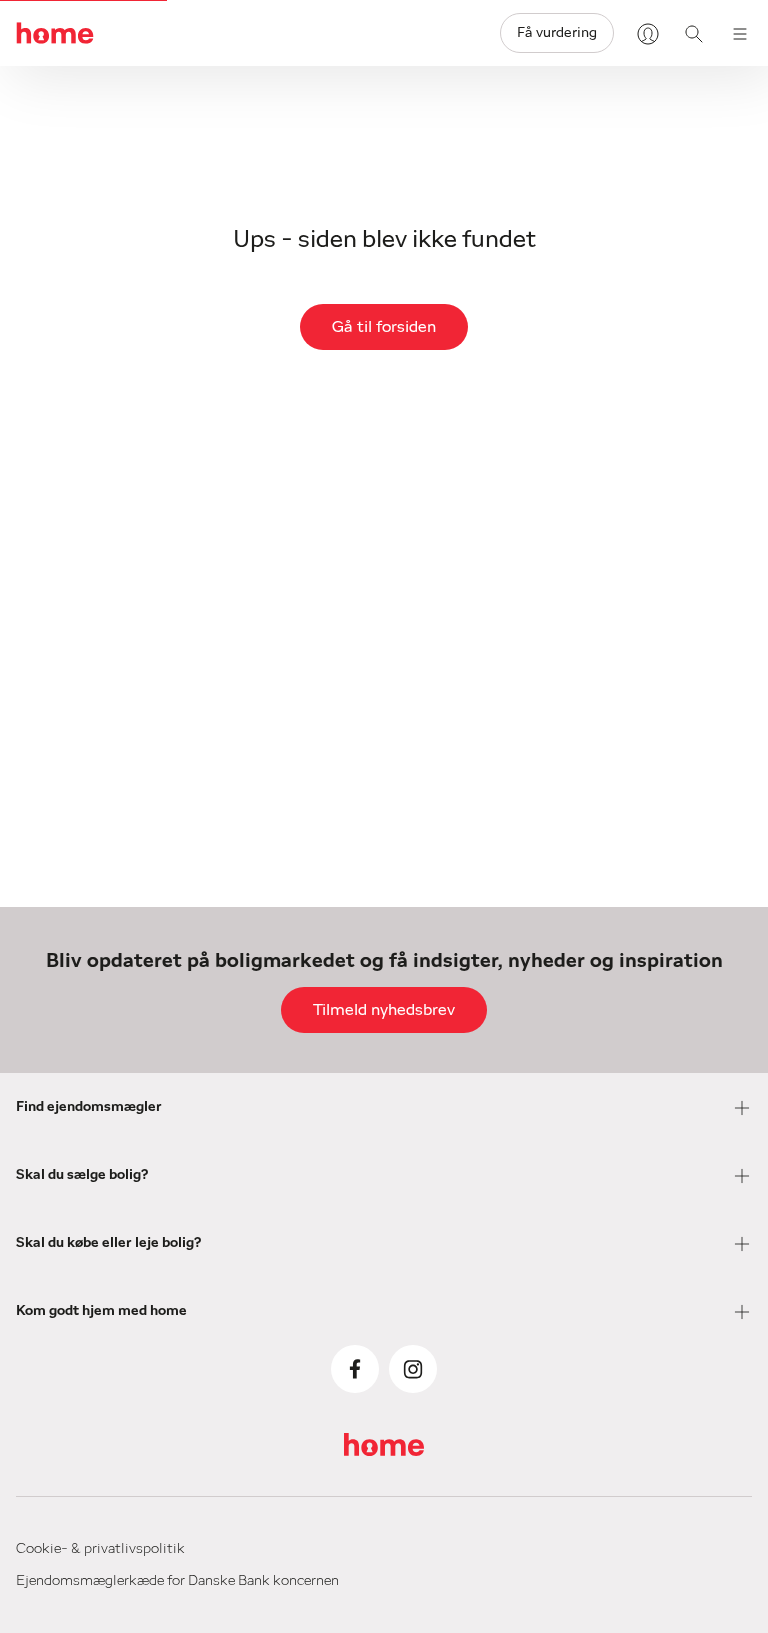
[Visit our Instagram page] (413, 1369)
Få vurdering (557, 33)
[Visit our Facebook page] (355, 1369)
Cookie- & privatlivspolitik (100, 1549)
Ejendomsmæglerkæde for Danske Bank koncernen (177, 1581)
